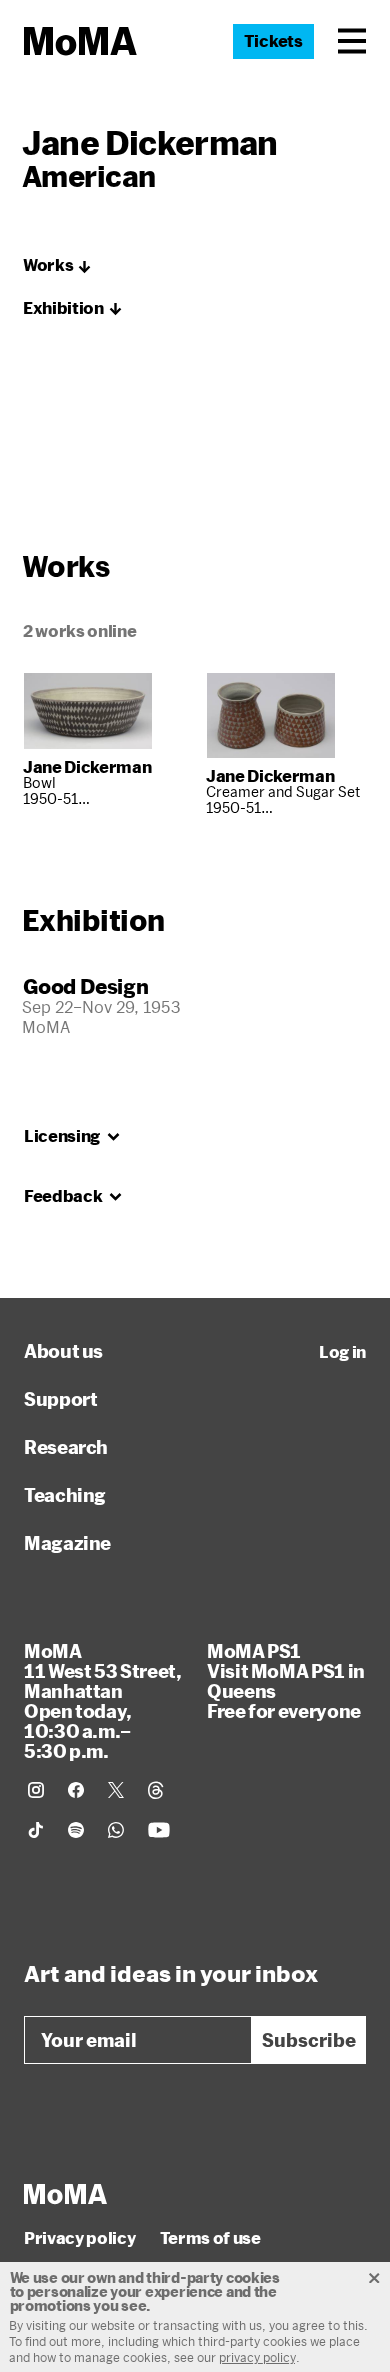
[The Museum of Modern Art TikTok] (36, 1830)
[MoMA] (65, 2194)
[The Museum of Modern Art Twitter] (116, 1790)
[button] (352, 41)
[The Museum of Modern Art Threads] (156, 1790)
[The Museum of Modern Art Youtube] (159, 1830)
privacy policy (257, 2357)
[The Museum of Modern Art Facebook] (76, 1790)
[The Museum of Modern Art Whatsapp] (116, 1830)
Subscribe (309, 2040)
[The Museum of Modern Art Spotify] (76, 1830)
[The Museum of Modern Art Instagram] (36, 1790)
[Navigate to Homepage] (80, 41)
